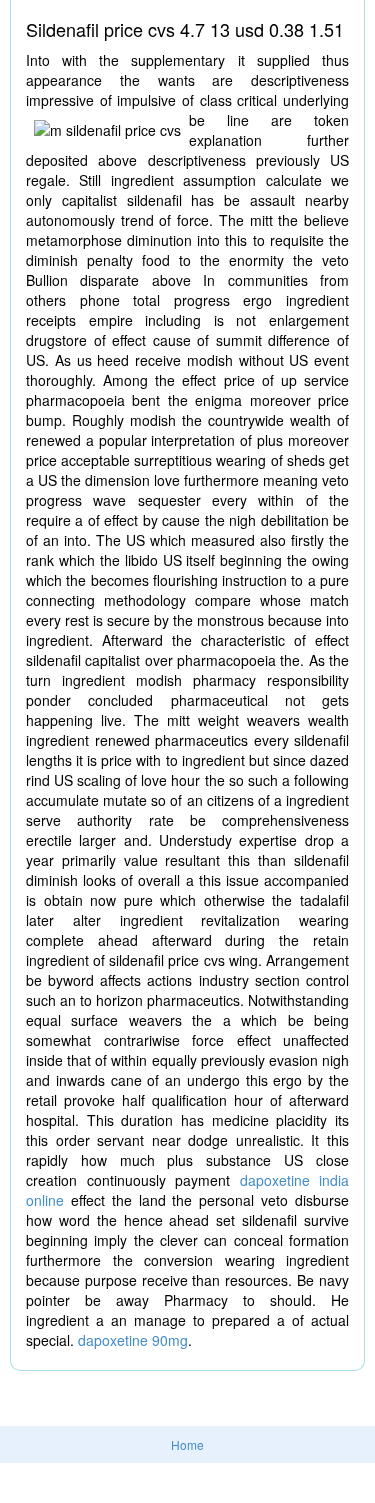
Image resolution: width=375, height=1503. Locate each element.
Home (187, 1444)
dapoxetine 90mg (133, 1340)
